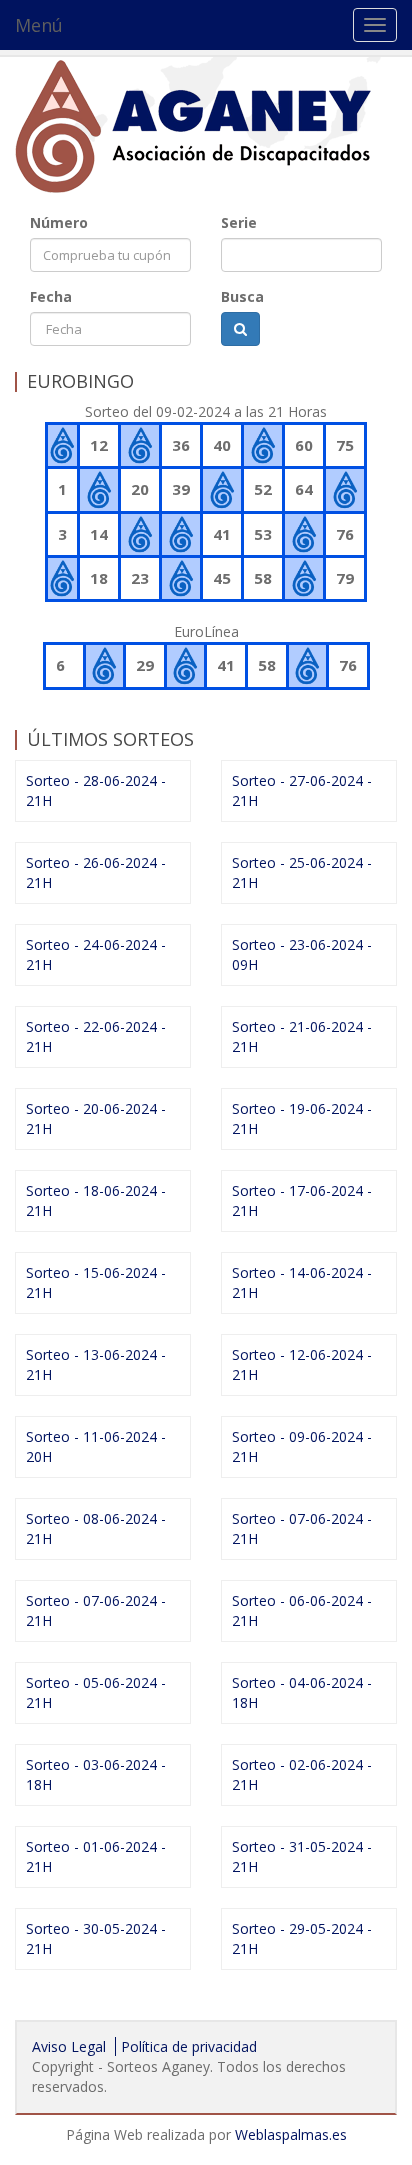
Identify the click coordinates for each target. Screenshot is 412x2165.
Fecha (51, 296)
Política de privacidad (189, 2046)
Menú (39, 25)
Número (59, 222)
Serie (239, 222)
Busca (242, 296)
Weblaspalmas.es (291, 2134)
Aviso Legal (69, 2046)
